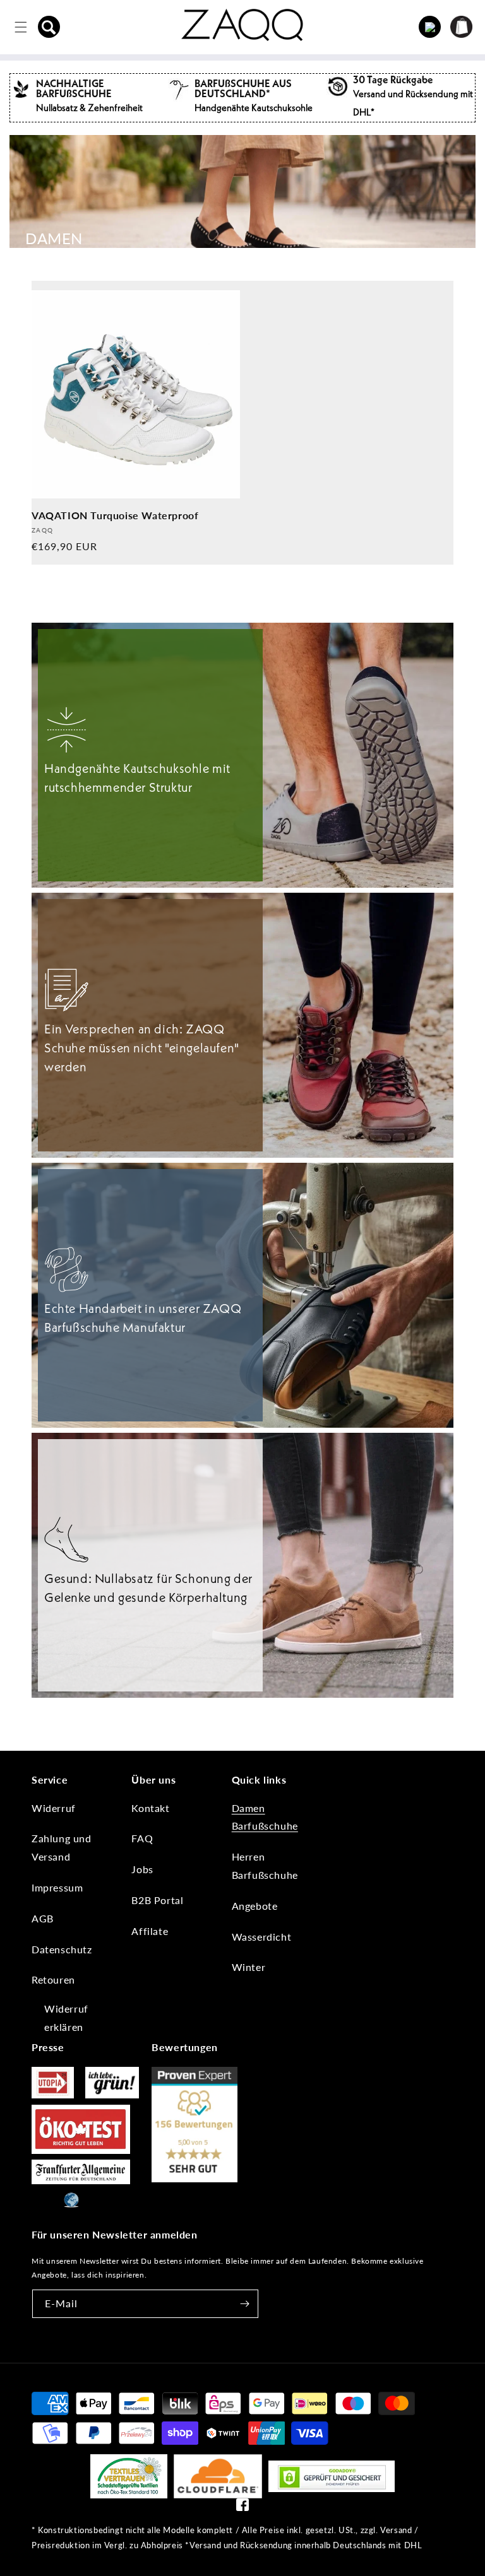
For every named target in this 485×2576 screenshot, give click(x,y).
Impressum (57, 1887)
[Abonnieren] (244, 2304)
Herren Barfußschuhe (265, 1866)
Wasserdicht (262, 1937)
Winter (249, 1967)
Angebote (255, 1906)
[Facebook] (242, 2508)
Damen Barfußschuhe (265, 1817)
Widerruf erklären (66, 2018)
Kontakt (150, 1808)
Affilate (150, 1931)
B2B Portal (157, 1900)
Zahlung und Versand (62, 1847)
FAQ (142, 1838)
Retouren (53, 1979)
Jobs (142, 1869)
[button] (49, 27)
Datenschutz (62, 1949)
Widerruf (54, 1808)
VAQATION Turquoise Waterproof (115, 515)
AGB (43, 1918)
